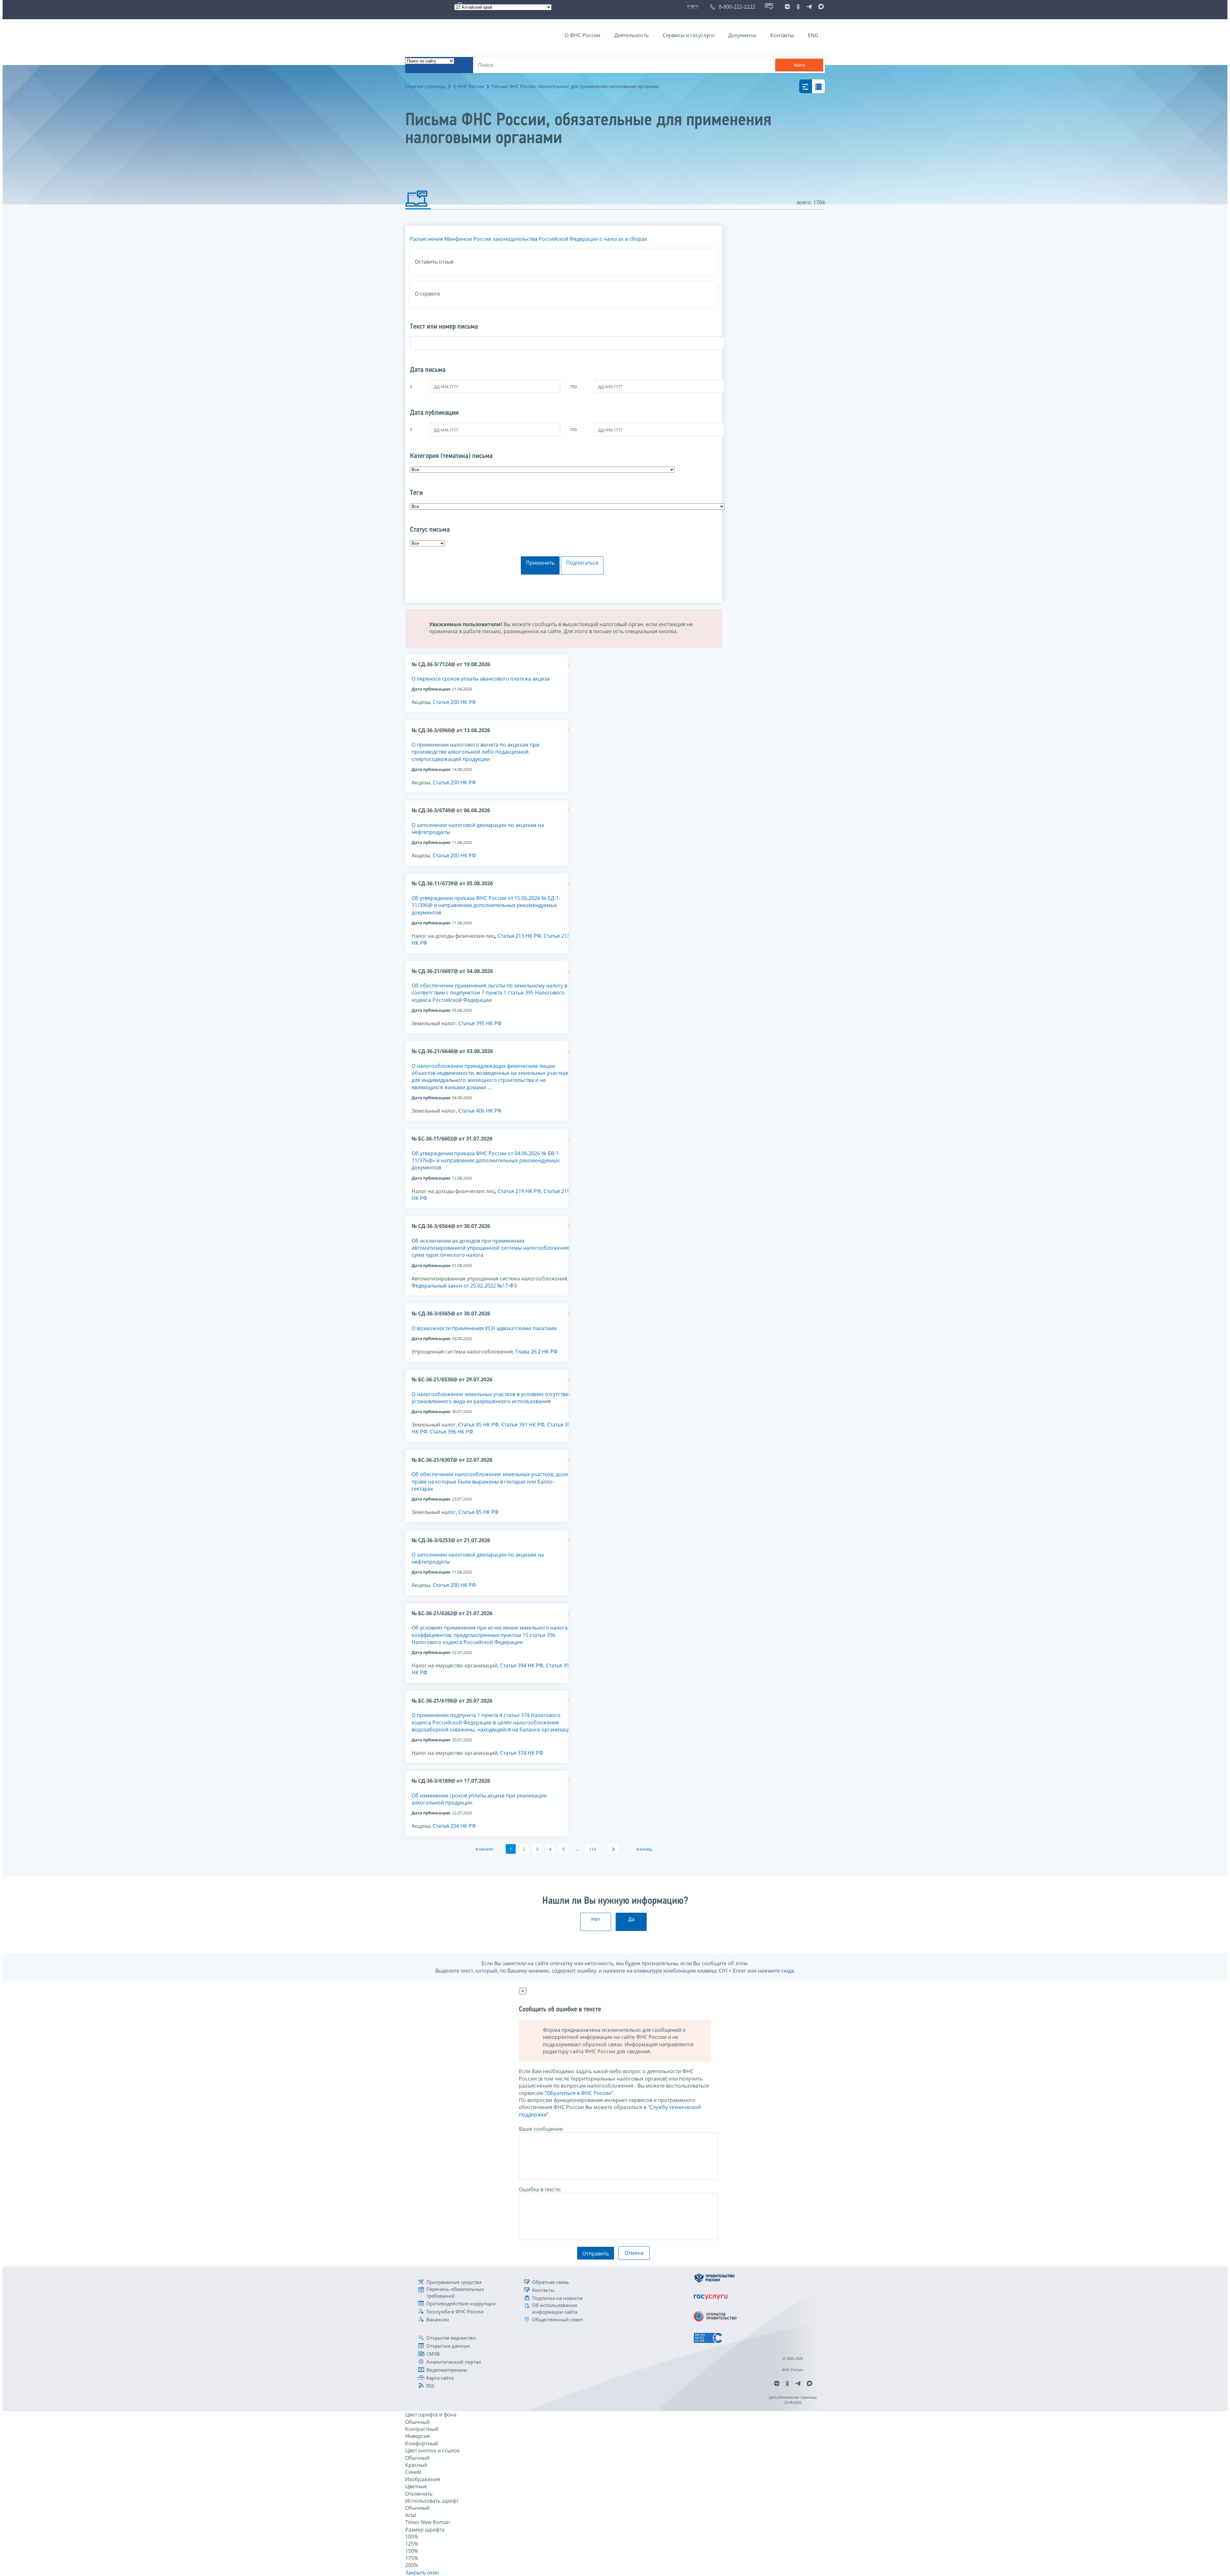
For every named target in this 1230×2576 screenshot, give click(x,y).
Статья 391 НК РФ (523, 1425)
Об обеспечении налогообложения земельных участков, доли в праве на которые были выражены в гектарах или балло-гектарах (492, 1481)
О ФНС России (582, 35)
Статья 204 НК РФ (454, 1826)
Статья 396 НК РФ (451, 1432)
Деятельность (631, 35)
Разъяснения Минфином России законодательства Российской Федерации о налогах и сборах (529, 239)
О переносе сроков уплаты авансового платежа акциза (481, 679)
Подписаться (582, 563)
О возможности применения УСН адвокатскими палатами (484, 1328)
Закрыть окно (422, 2572)
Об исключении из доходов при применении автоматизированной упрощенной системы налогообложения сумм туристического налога (490, 1248)
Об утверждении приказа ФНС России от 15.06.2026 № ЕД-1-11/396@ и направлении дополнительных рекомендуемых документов (486, 905)
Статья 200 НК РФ (454, 702)
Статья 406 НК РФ (480, 1111)
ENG (813, 35)
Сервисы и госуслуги (689, 35)
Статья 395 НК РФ (480, 1023)
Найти (799, 65)
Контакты (782, 35)
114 (592, 1849)
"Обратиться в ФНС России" (579, 2093)
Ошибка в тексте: (540, 2189)
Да (631, 1919)
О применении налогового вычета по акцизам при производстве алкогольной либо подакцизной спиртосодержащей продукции (476, 752)
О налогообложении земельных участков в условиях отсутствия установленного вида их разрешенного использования (492, 1398)
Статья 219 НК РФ (519, 1191)
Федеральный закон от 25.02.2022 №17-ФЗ (464, 1286)
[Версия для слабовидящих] (694, 7)
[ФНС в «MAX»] (820, 7)
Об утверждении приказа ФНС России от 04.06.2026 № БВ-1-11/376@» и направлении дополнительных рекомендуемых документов (486, 1161)
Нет (596, 1919)
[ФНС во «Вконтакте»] (787, 7)
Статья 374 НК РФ (522, 1753)
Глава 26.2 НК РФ (537, 1352)
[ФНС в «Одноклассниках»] (798, 7)
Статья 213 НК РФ (519, 936)
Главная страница (425, 86)
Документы (742, 35)
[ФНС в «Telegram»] (809, 7)
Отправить (596, 2253)
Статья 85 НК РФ (479, 1425)
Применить (540, 563)
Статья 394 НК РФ (522, 1665)
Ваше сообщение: (541, 2129)
